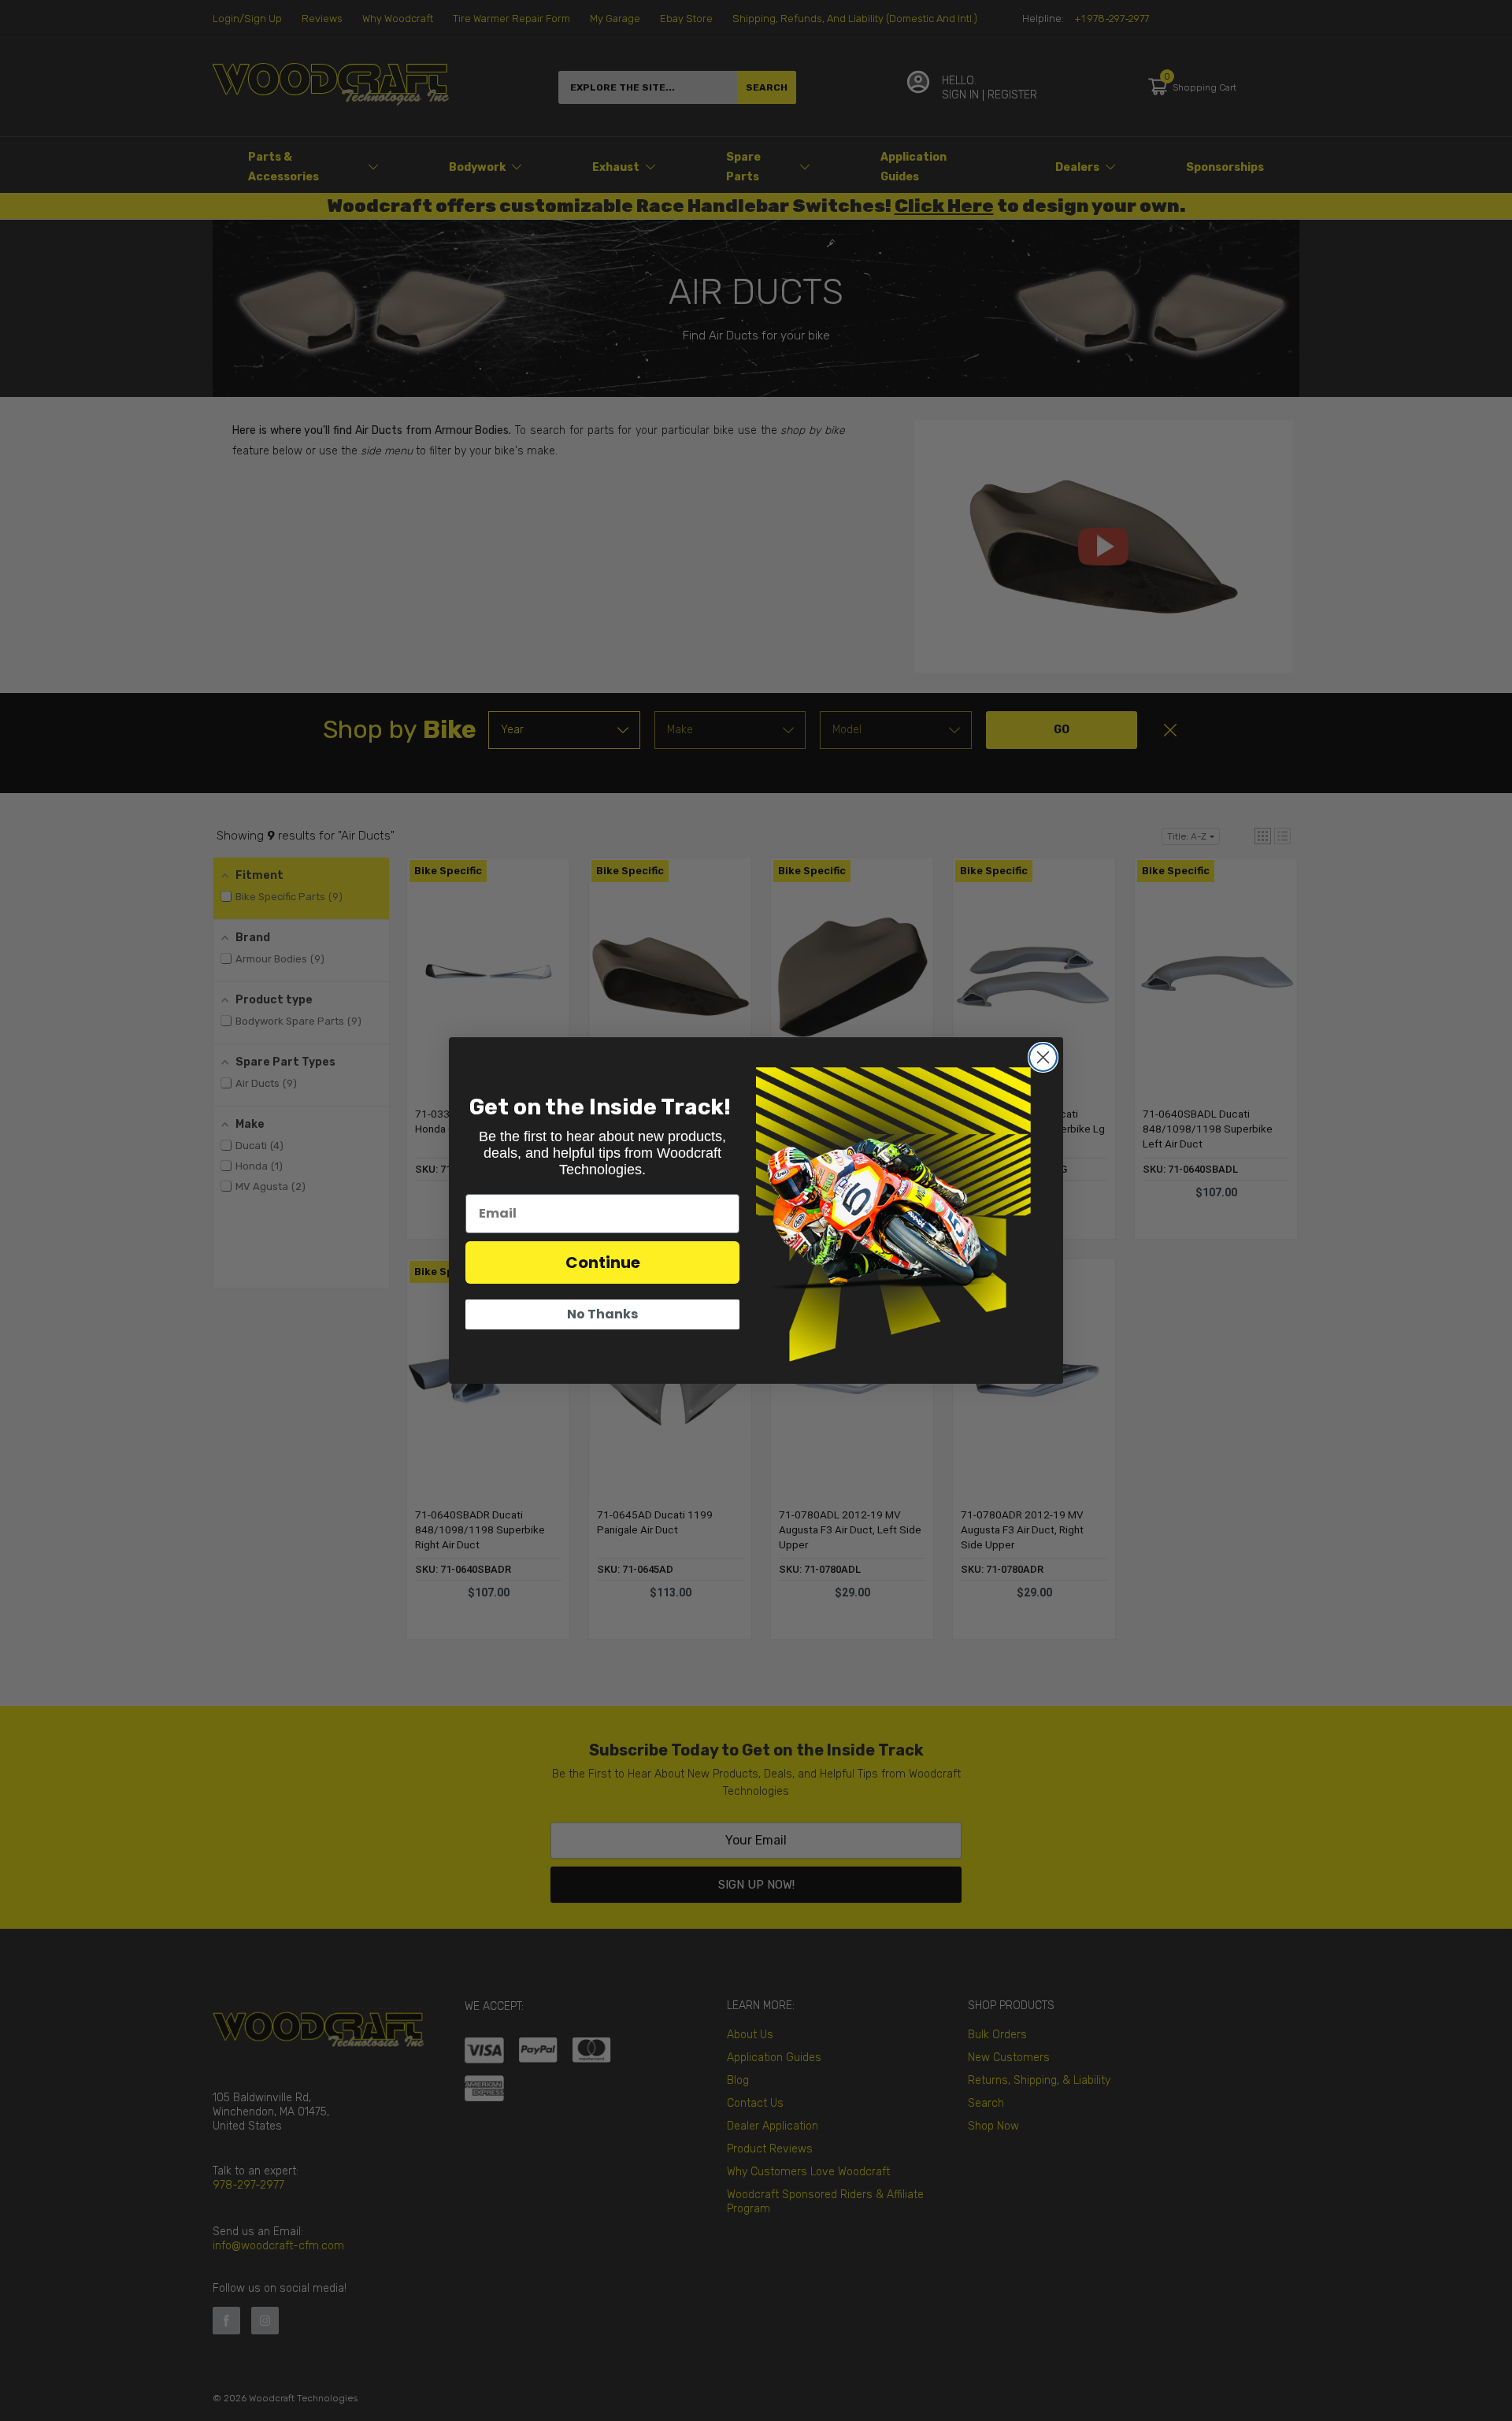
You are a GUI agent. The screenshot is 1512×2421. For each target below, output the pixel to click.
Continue (603, 1262)
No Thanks (602, 1314)
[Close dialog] (1043, 1057)
